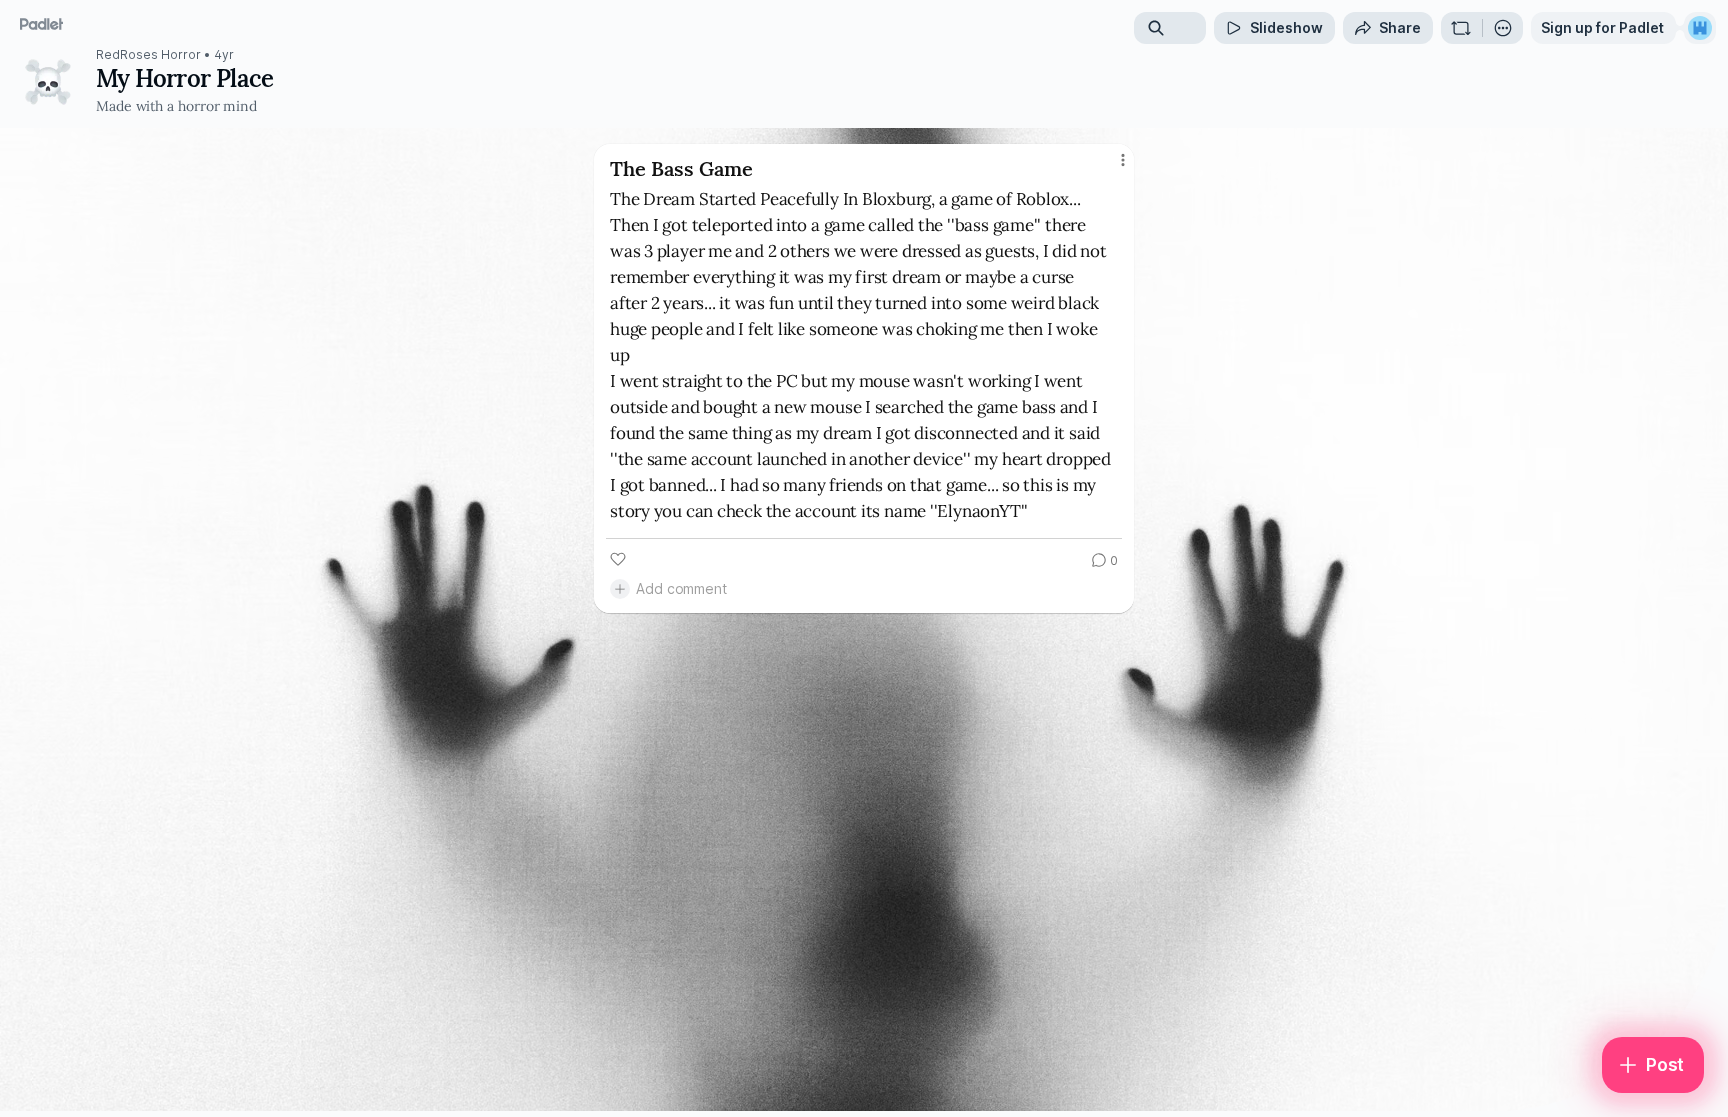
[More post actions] (1122, 160)
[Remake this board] (1461, 28)
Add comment (681, 588)
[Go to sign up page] (1700, 28)
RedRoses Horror (148, 55)
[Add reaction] (618, 559)
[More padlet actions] (1503, 28)
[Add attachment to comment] (620, 589)
